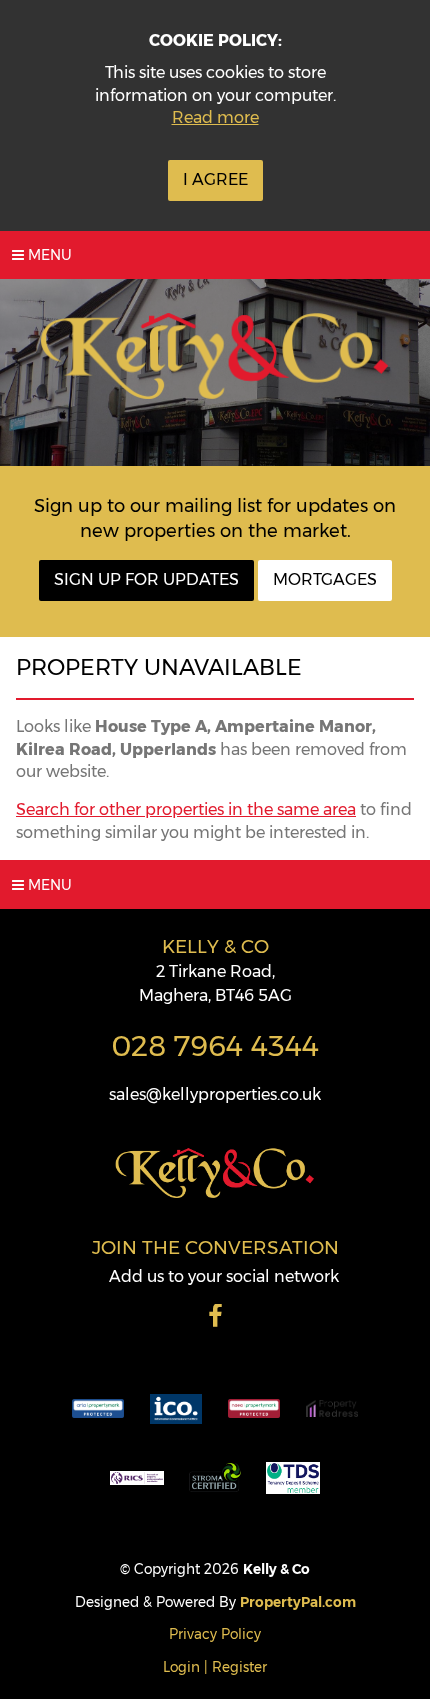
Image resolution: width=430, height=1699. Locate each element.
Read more (215, 117)
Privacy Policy (215, 1634)
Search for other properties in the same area (186, 809)
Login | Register (215, 1667)
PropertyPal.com (298, 1602)
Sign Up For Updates (146, 579)
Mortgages (325, 579)
